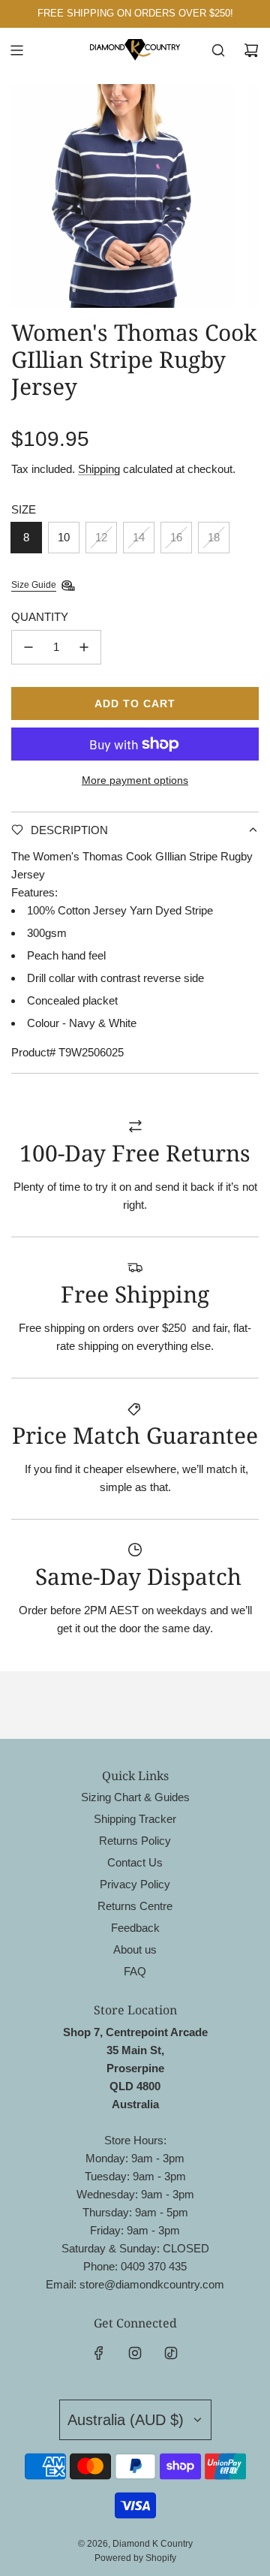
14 (139, 537)
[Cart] (251, 50)
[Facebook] (99, 2353)
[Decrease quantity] (28, 647)
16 (176, 537)
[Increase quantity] (84, 647)
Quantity (40, 617)
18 (214, 537)
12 (101, 537)
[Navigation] (16, 50)
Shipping (99, 469)
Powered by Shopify (135, 2558)
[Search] (218, 50)
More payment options (135, 780)
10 (64, 537)
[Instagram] (135, 2353)
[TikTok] (171, 2353)
